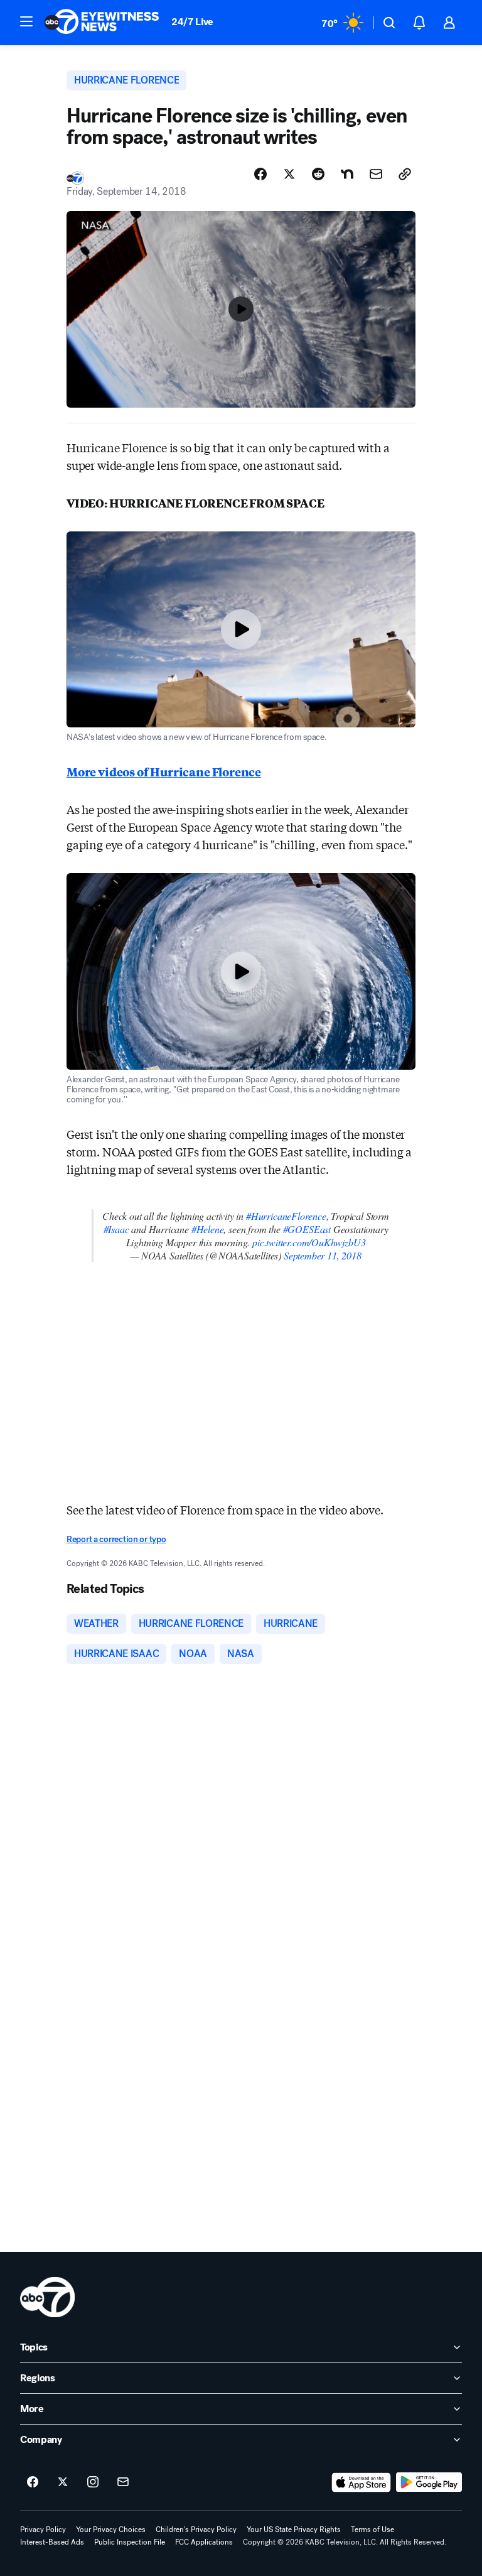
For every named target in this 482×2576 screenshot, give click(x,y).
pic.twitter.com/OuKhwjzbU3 (309, 1242)
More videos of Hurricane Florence (164, 771)
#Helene (208, 1229)
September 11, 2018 (323, 1255)
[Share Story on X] (289, 174)
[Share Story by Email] (376, 174)
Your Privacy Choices (111, 2530)
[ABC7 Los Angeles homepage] (102, 23)
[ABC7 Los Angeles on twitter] (63, 2482)
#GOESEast (307, 1229)
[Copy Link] (405, 174)
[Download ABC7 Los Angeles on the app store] (361, 2482)
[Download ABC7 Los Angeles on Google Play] (429, 2482)
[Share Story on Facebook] (260, 174)
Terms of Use (372, 2530)
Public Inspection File (130, 2542)
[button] (26, 21)
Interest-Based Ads (52, 2542)
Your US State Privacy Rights (294, 2530)
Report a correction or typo (116, 1539)
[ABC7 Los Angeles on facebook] (33, 2482)
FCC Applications (204, 2542)
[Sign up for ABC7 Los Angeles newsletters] (123, 2482)
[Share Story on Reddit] (318, 174)
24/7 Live (192, 22)
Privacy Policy (43, 2530)
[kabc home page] (47, 2297)
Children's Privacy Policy (196, 2530)
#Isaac (116, 1229)
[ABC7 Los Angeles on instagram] (93, 2482)
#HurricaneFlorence (286, 1216)
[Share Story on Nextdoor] (347, 174)
